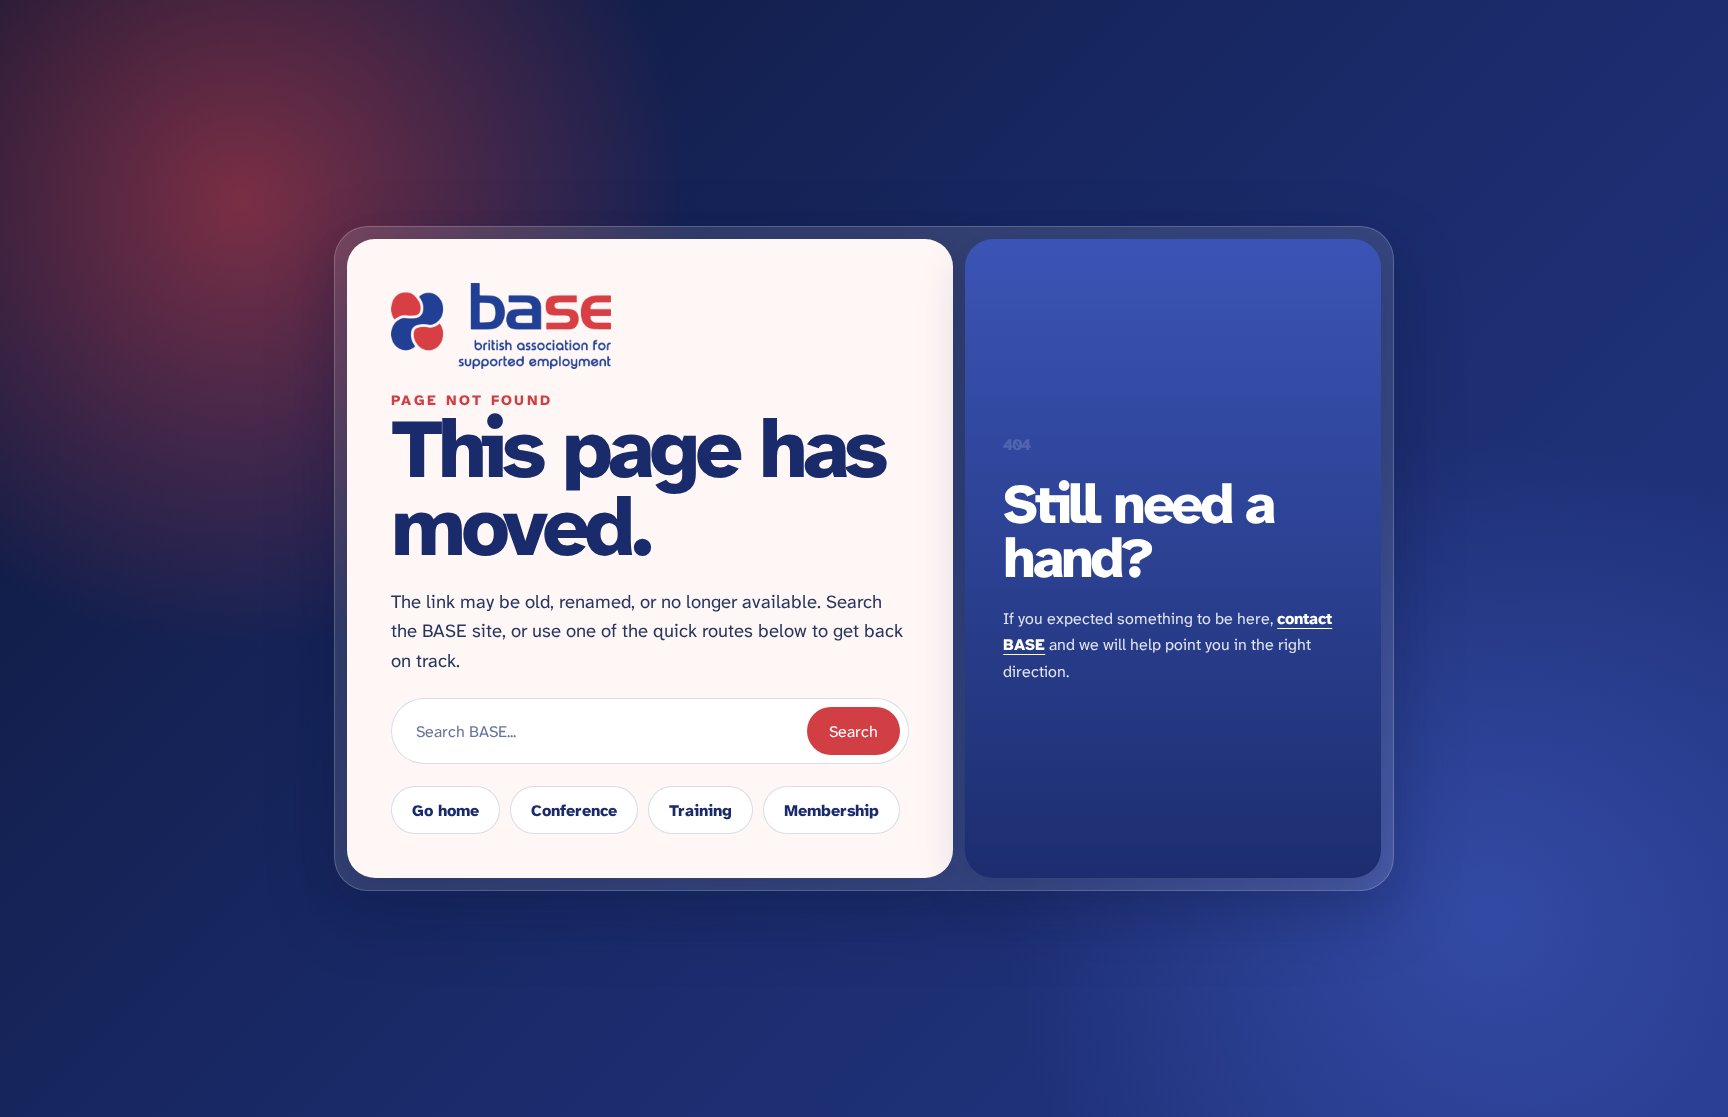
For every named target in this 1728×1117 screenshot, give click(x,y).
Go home (445, 810)
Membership (831, 810)
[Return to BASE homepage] (650, 326)
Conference (574, 810)
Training (700, 810)
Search (853, 731)
